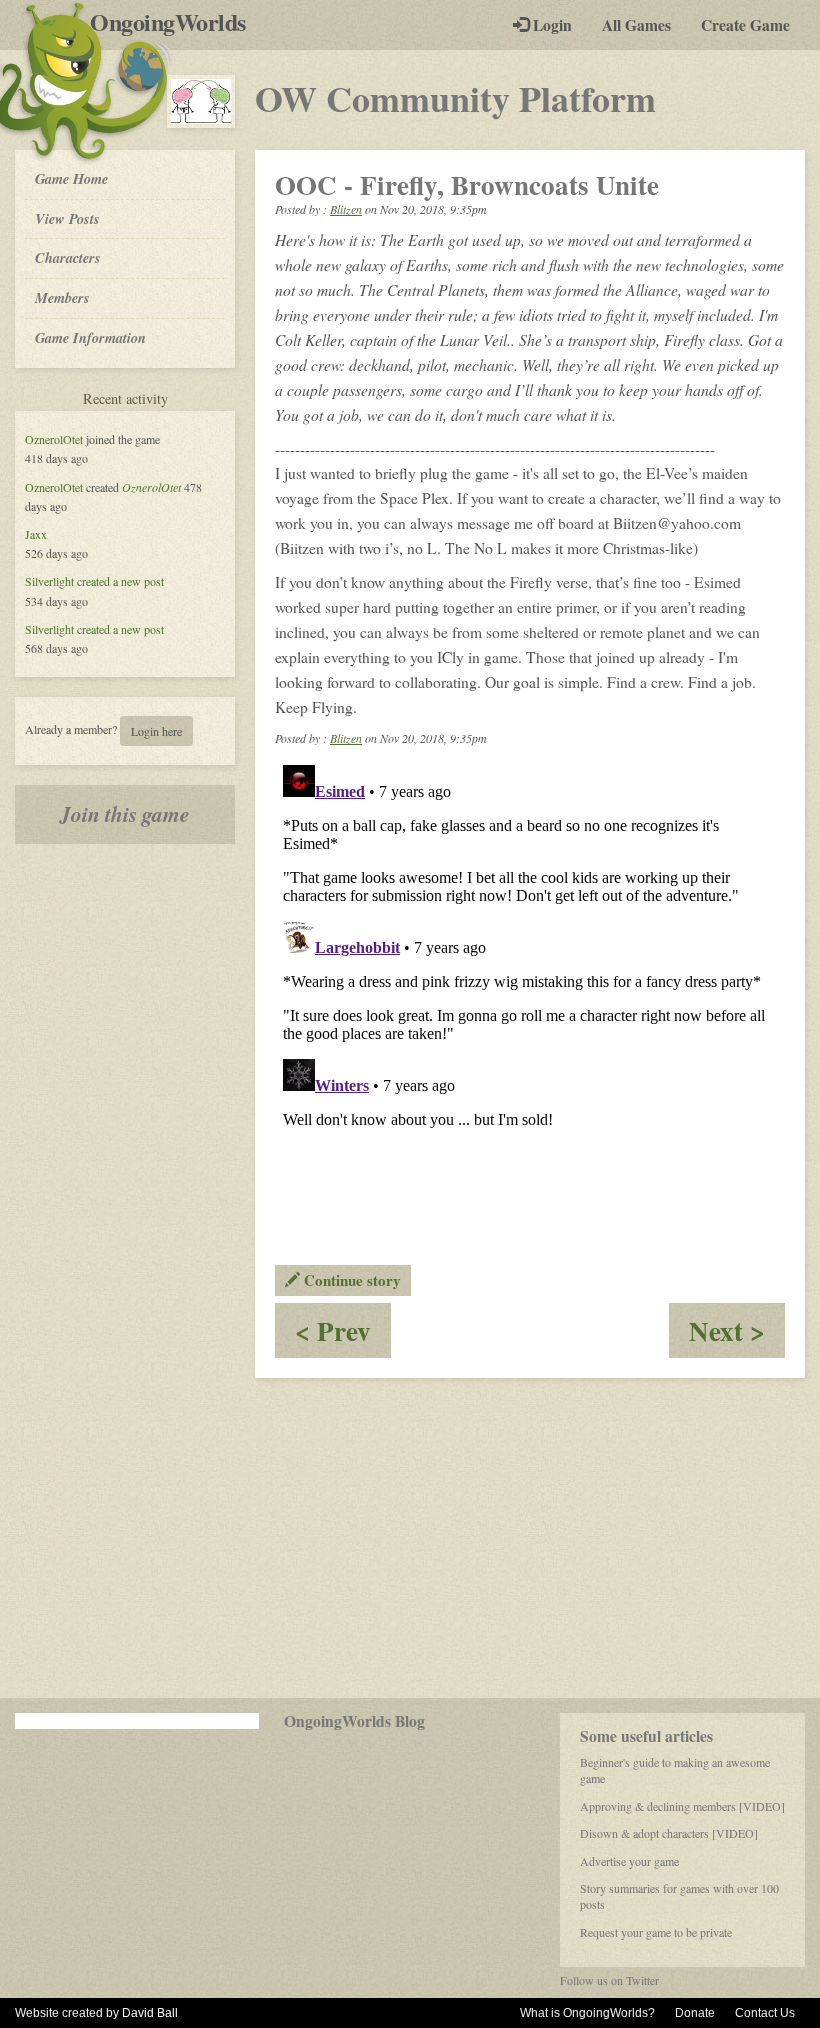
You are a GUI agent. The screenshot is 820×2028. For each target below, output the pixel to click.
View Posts (67, 218)
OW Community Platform (455, 98)
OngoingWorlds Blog (354, 1721)
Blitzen (346, 209)
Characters (67, 257)
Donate (695, 2013)
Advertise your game (629, 1861)
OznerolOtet (54, 439)
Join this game (125, 814)
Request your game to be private (656, 1932)
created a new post (120, 581)
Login (550, 25)
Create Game (745, 25)
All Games (636, 25)
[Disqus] (530, 1007)
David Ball (150, 2013)
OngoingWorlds (175, 22)
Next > (737, 1334)
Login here (156, 731)
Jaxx (36, 534)
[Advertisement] (410, 1538)
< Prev (343, 1334)
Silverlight (49, 581)
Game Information (90, 337)
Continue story (350, 1280)
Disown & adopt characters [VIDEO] (669, 1833)
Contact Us (765, 2013)
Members (62, 297)
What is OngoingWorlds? (587, 2013)
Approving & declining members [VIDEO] (682, 1806)
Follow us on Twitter (609, 1980)
